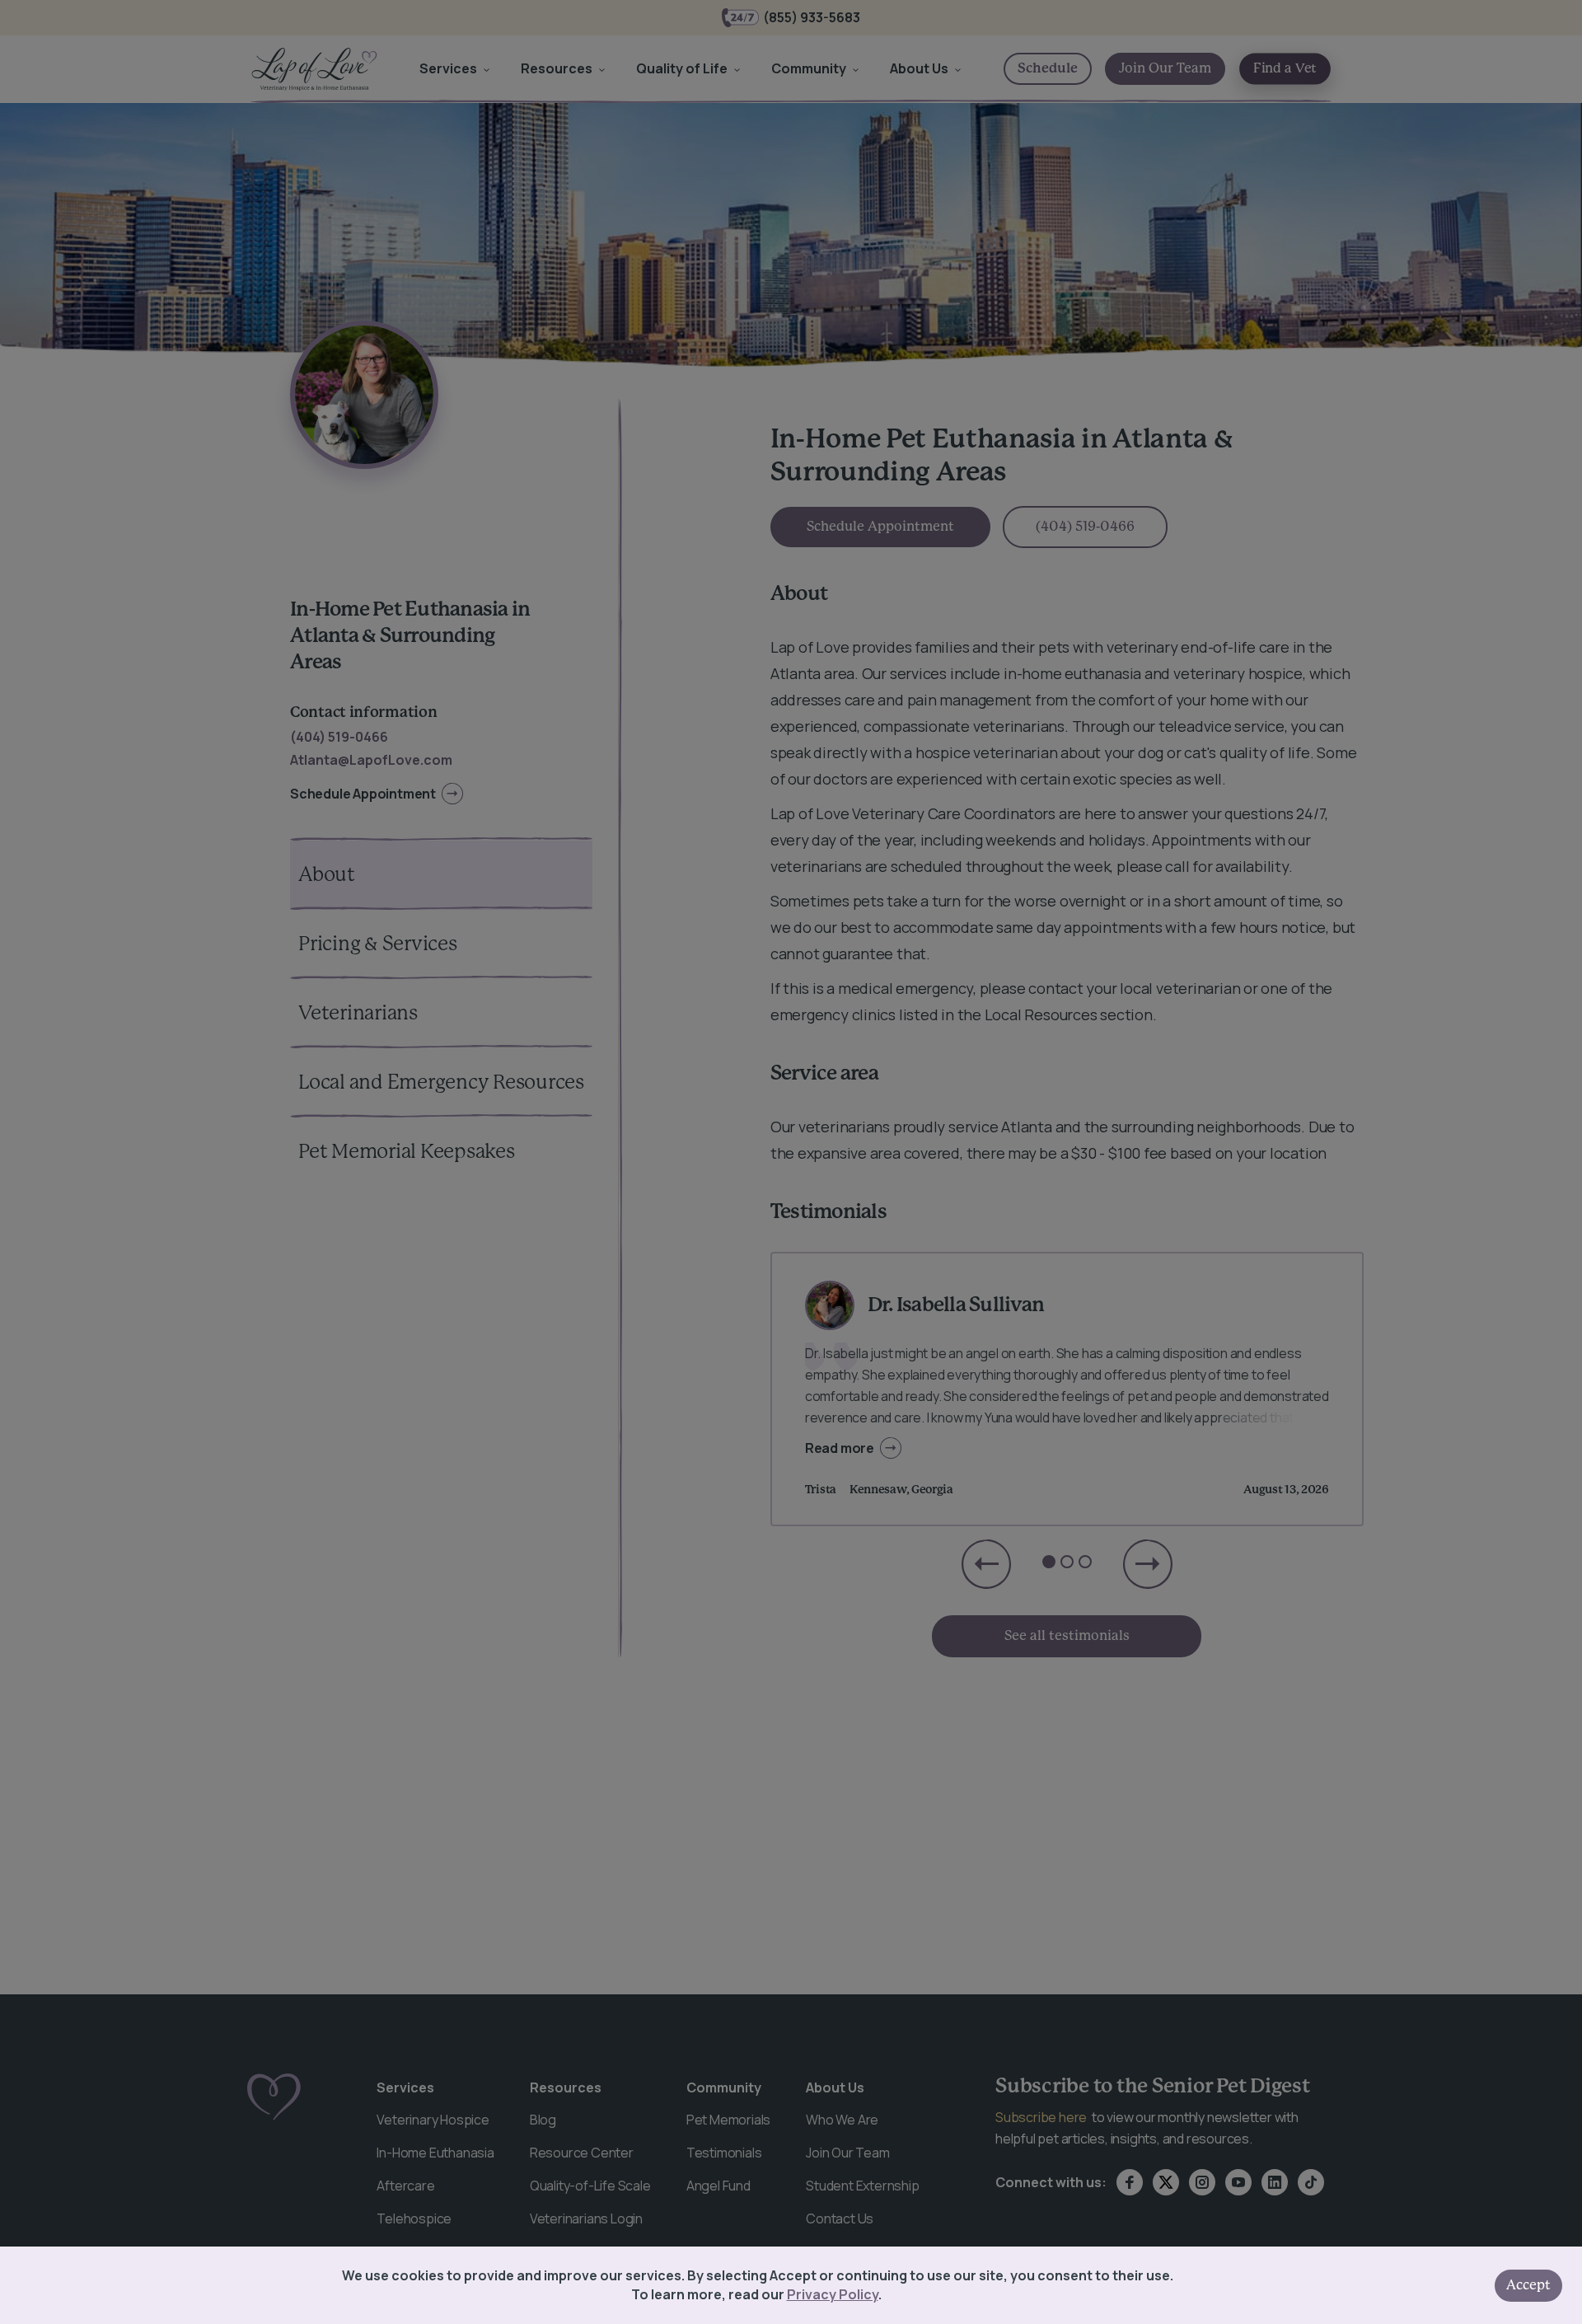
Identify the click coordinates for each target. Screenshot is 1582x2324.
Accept (1528, 2285)
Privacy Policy (833, 2294)
